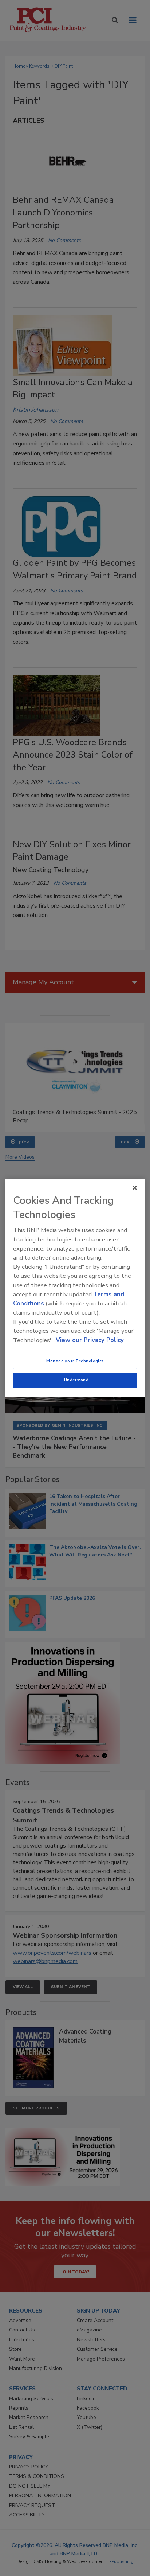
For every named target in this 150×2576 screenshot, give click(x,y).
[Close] (135, 1188)
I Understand (75, 1380)
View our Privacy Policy (90, 1340)
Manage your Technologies (75, 1361)
